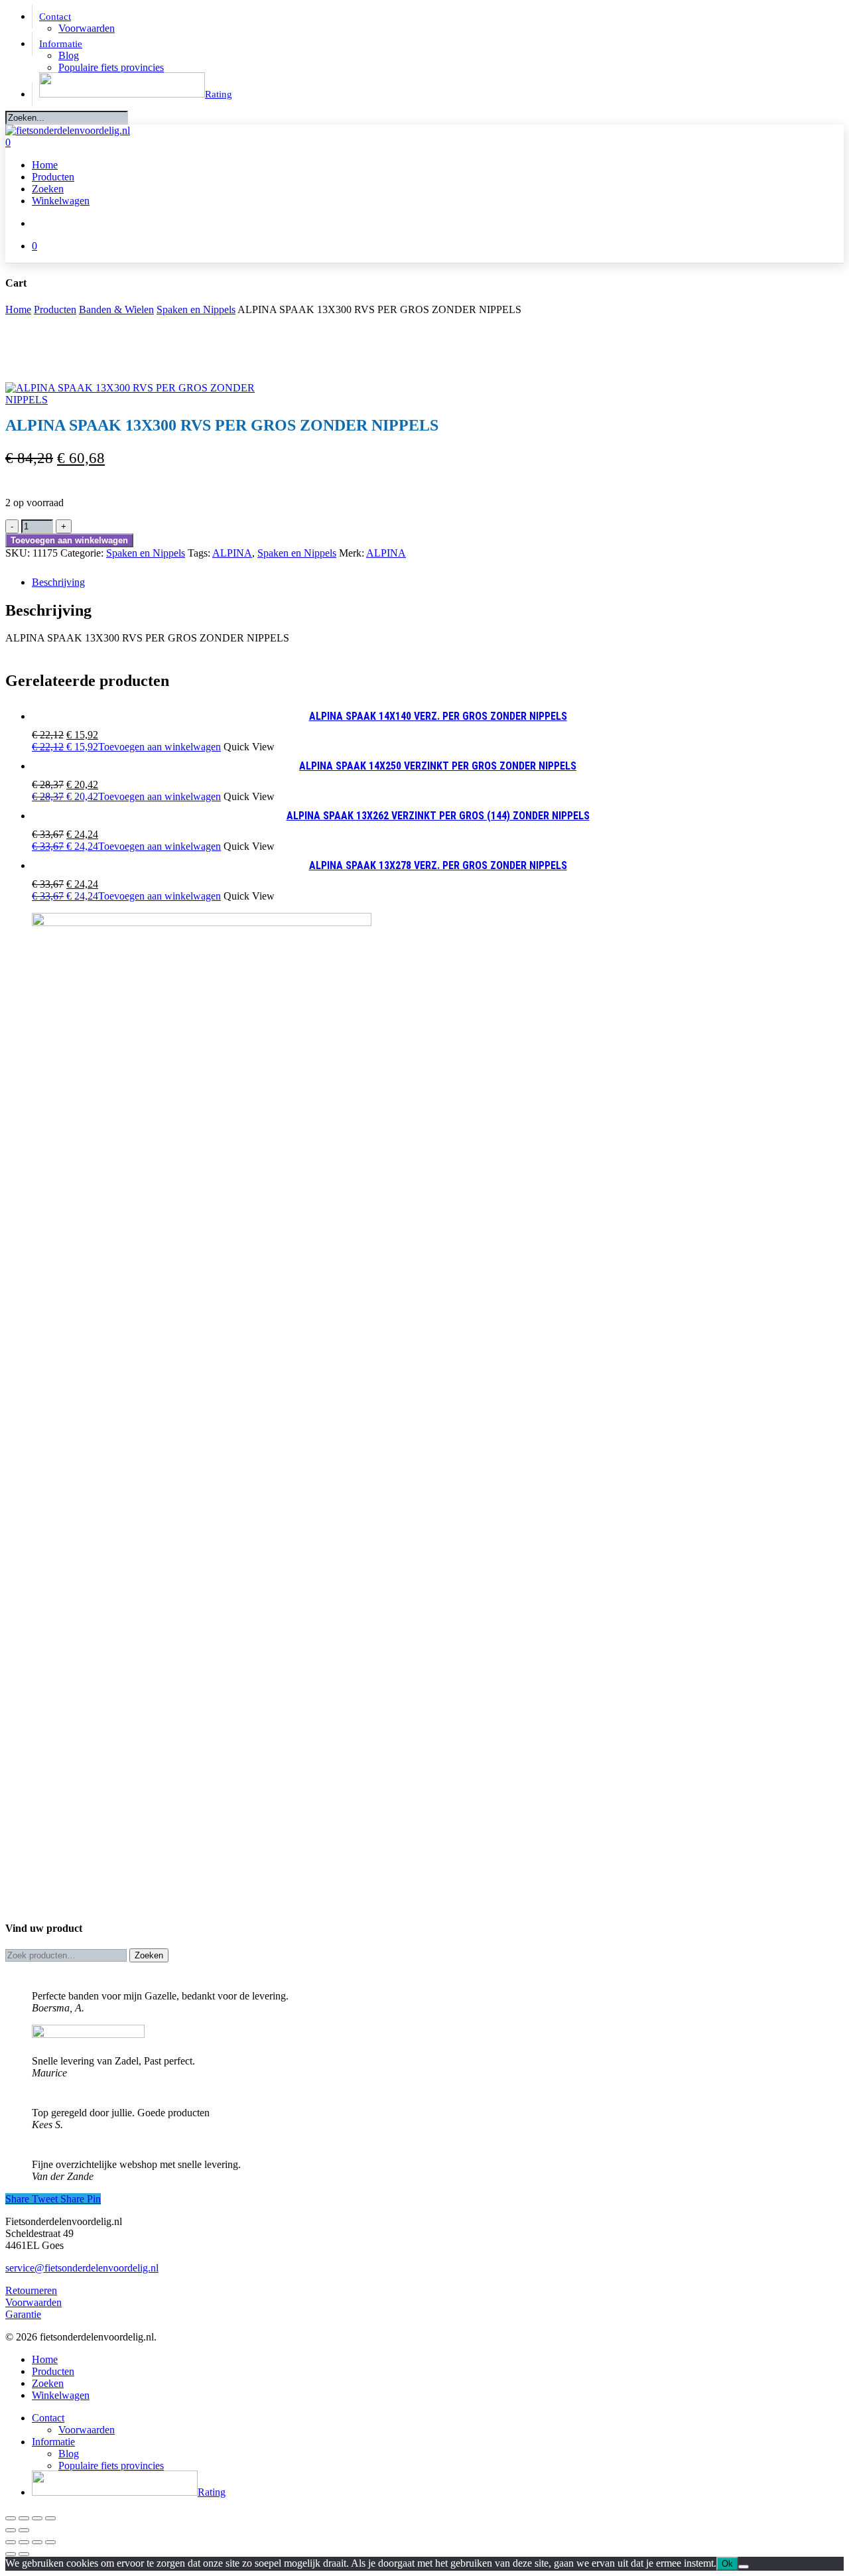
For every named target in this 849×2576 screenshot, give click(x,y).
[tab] (438, 582)
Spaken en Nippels (196, 309)
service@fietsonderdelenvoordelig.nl (82, 2268)
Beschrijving (58, 582)
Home (18, 309)
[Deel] (37, 2518)
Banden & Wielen (116, 309)
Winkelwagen (61, 2395)
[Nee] (744, 2567)
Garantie (23, 2314)
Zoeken (149, 1955)
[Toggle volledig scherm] (24, 2518)
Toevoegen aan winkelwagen (69, 540)
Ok (727, 2564)
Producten (55, 309)
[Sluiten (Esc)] (50, 2518)
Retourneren (31, 2290)
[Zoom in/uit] (11, 2518)
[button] (126, 747)
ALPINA (232, 553)
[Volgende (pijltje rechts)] (24, 2530)
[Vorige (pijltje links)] (11, 2530)
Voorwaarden (33, 2302)
